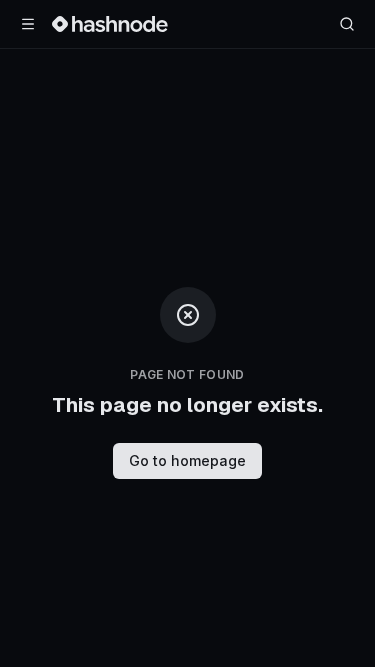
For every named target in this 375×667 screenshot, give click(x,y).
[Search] (347, 24)
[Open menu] (28, 24)
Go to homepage (187, 460)
